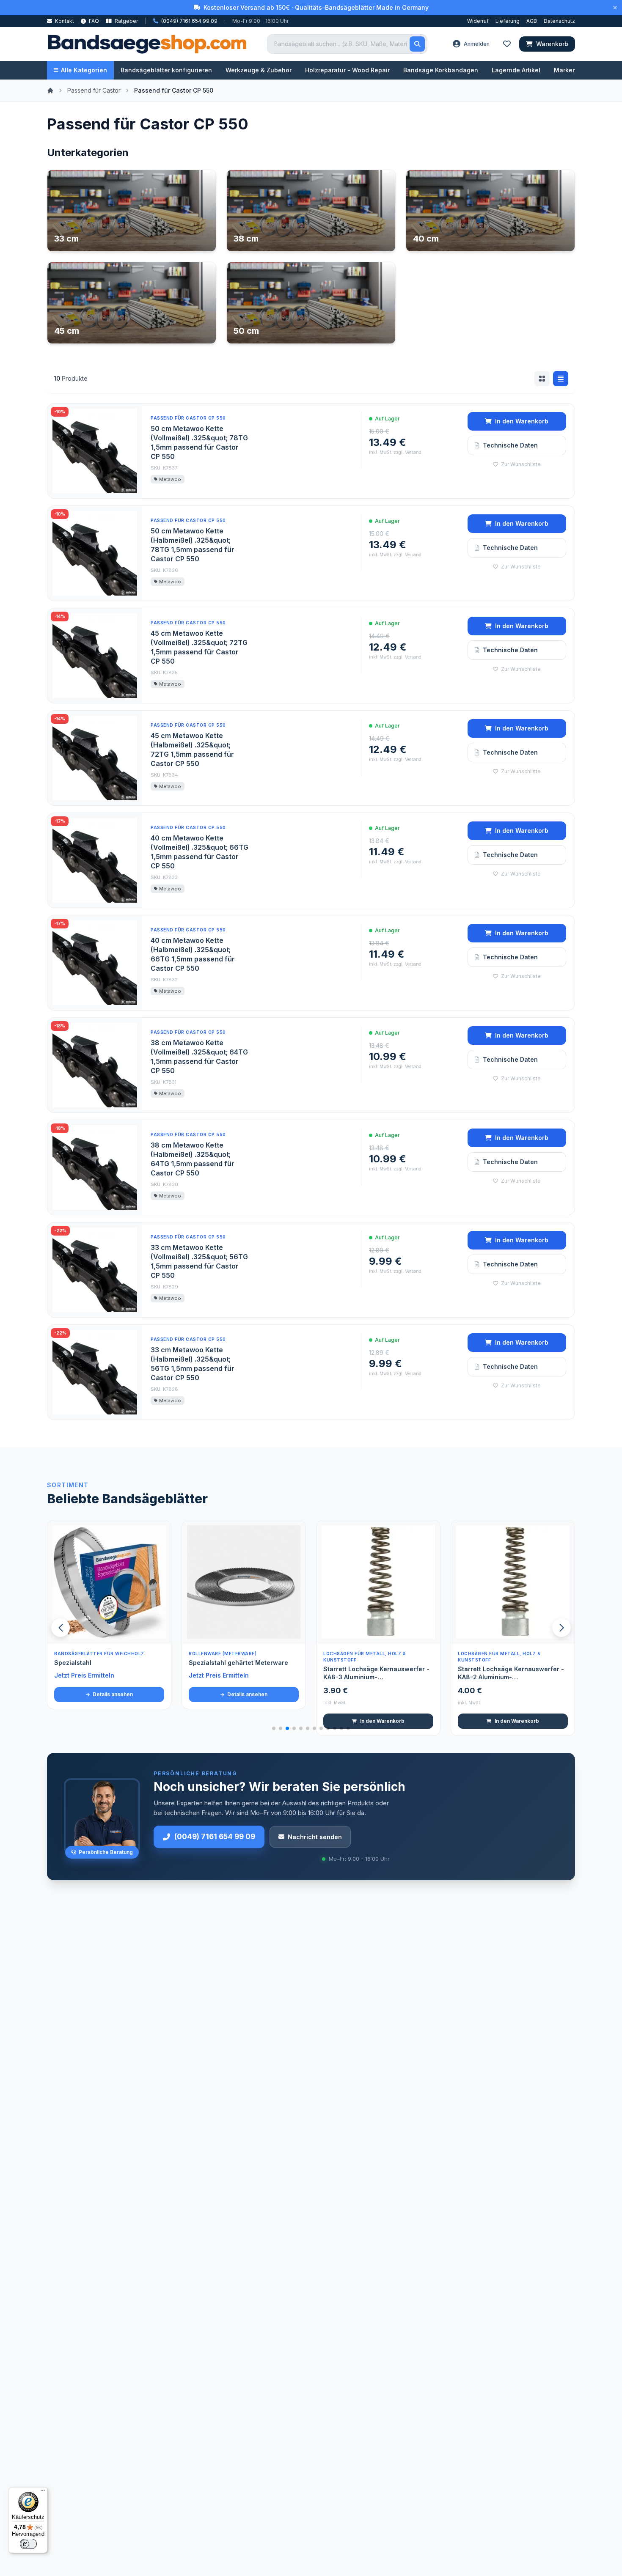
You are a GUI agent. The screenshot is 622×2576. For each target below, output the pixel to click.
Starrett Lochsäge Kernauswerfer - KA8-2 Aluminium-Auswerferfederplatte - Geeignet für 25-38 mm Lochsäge (513, 1673)
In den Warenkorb (522, 421)
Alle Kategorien (84, 70)
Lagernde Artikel (516, 70)
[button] (561, 1628)
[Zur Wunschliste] (160, 1633)
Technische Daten (510, 445)
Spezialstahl (73, 1663)
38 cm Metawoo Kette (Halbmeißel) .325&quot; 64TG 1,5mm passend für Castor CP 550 (193, 1159)
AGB (532, 21)
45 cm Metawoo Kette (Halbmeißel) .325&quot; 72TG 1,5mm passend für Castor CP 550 (192, 750)
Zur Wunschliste (520, 464)
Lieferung (508, 21)
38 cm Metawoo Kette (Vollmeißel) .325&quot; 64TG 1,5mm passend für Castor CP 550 (199, 1057)
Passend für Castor (94, 90)
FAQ (93, 21)
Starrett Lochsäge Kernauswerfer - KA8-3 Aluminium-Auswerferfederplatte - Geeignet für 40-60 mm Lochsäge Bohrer (378, 1673)
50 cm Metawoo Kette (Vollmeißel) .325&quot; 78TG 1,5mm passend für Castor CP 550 (199, 442)
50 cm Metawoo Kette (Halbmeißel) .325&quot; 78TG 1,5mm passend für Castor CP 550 (193, 545)
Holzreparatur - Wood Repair (347, 70)
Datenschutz (559, 21)
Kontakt (64, 21)
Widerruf (478, 21)
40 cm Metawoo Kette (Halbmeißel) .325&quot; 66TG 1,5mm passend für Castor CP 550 (193, 954)
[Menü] (43, 2492)
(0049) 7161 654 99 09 (215, 1837)
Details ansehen (112, 1694)
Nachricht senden (315, 1837)
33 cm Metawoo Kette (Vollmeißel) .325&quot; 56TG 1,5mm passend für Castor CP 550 (199, 1261)
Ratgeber (126, 21)
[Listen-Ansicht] (561, 379)
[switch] (28, 2544)
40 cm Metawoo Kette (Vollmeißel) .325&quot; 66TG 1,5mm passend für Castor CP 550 (200, 852)
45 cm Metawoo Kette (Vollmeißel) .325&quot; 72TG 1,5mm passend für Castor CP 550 (199, 647)
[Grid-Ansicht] (542, 379)
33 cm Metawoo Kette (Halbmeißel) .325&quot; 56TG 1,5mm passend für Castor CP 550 (193, 1364)
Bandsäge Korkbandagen (441, 70)
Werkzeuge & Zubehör (259, 70)
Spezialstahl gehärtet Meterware (238, 1663)
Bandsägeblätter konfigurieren (166, 70)
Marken (565, 70)
